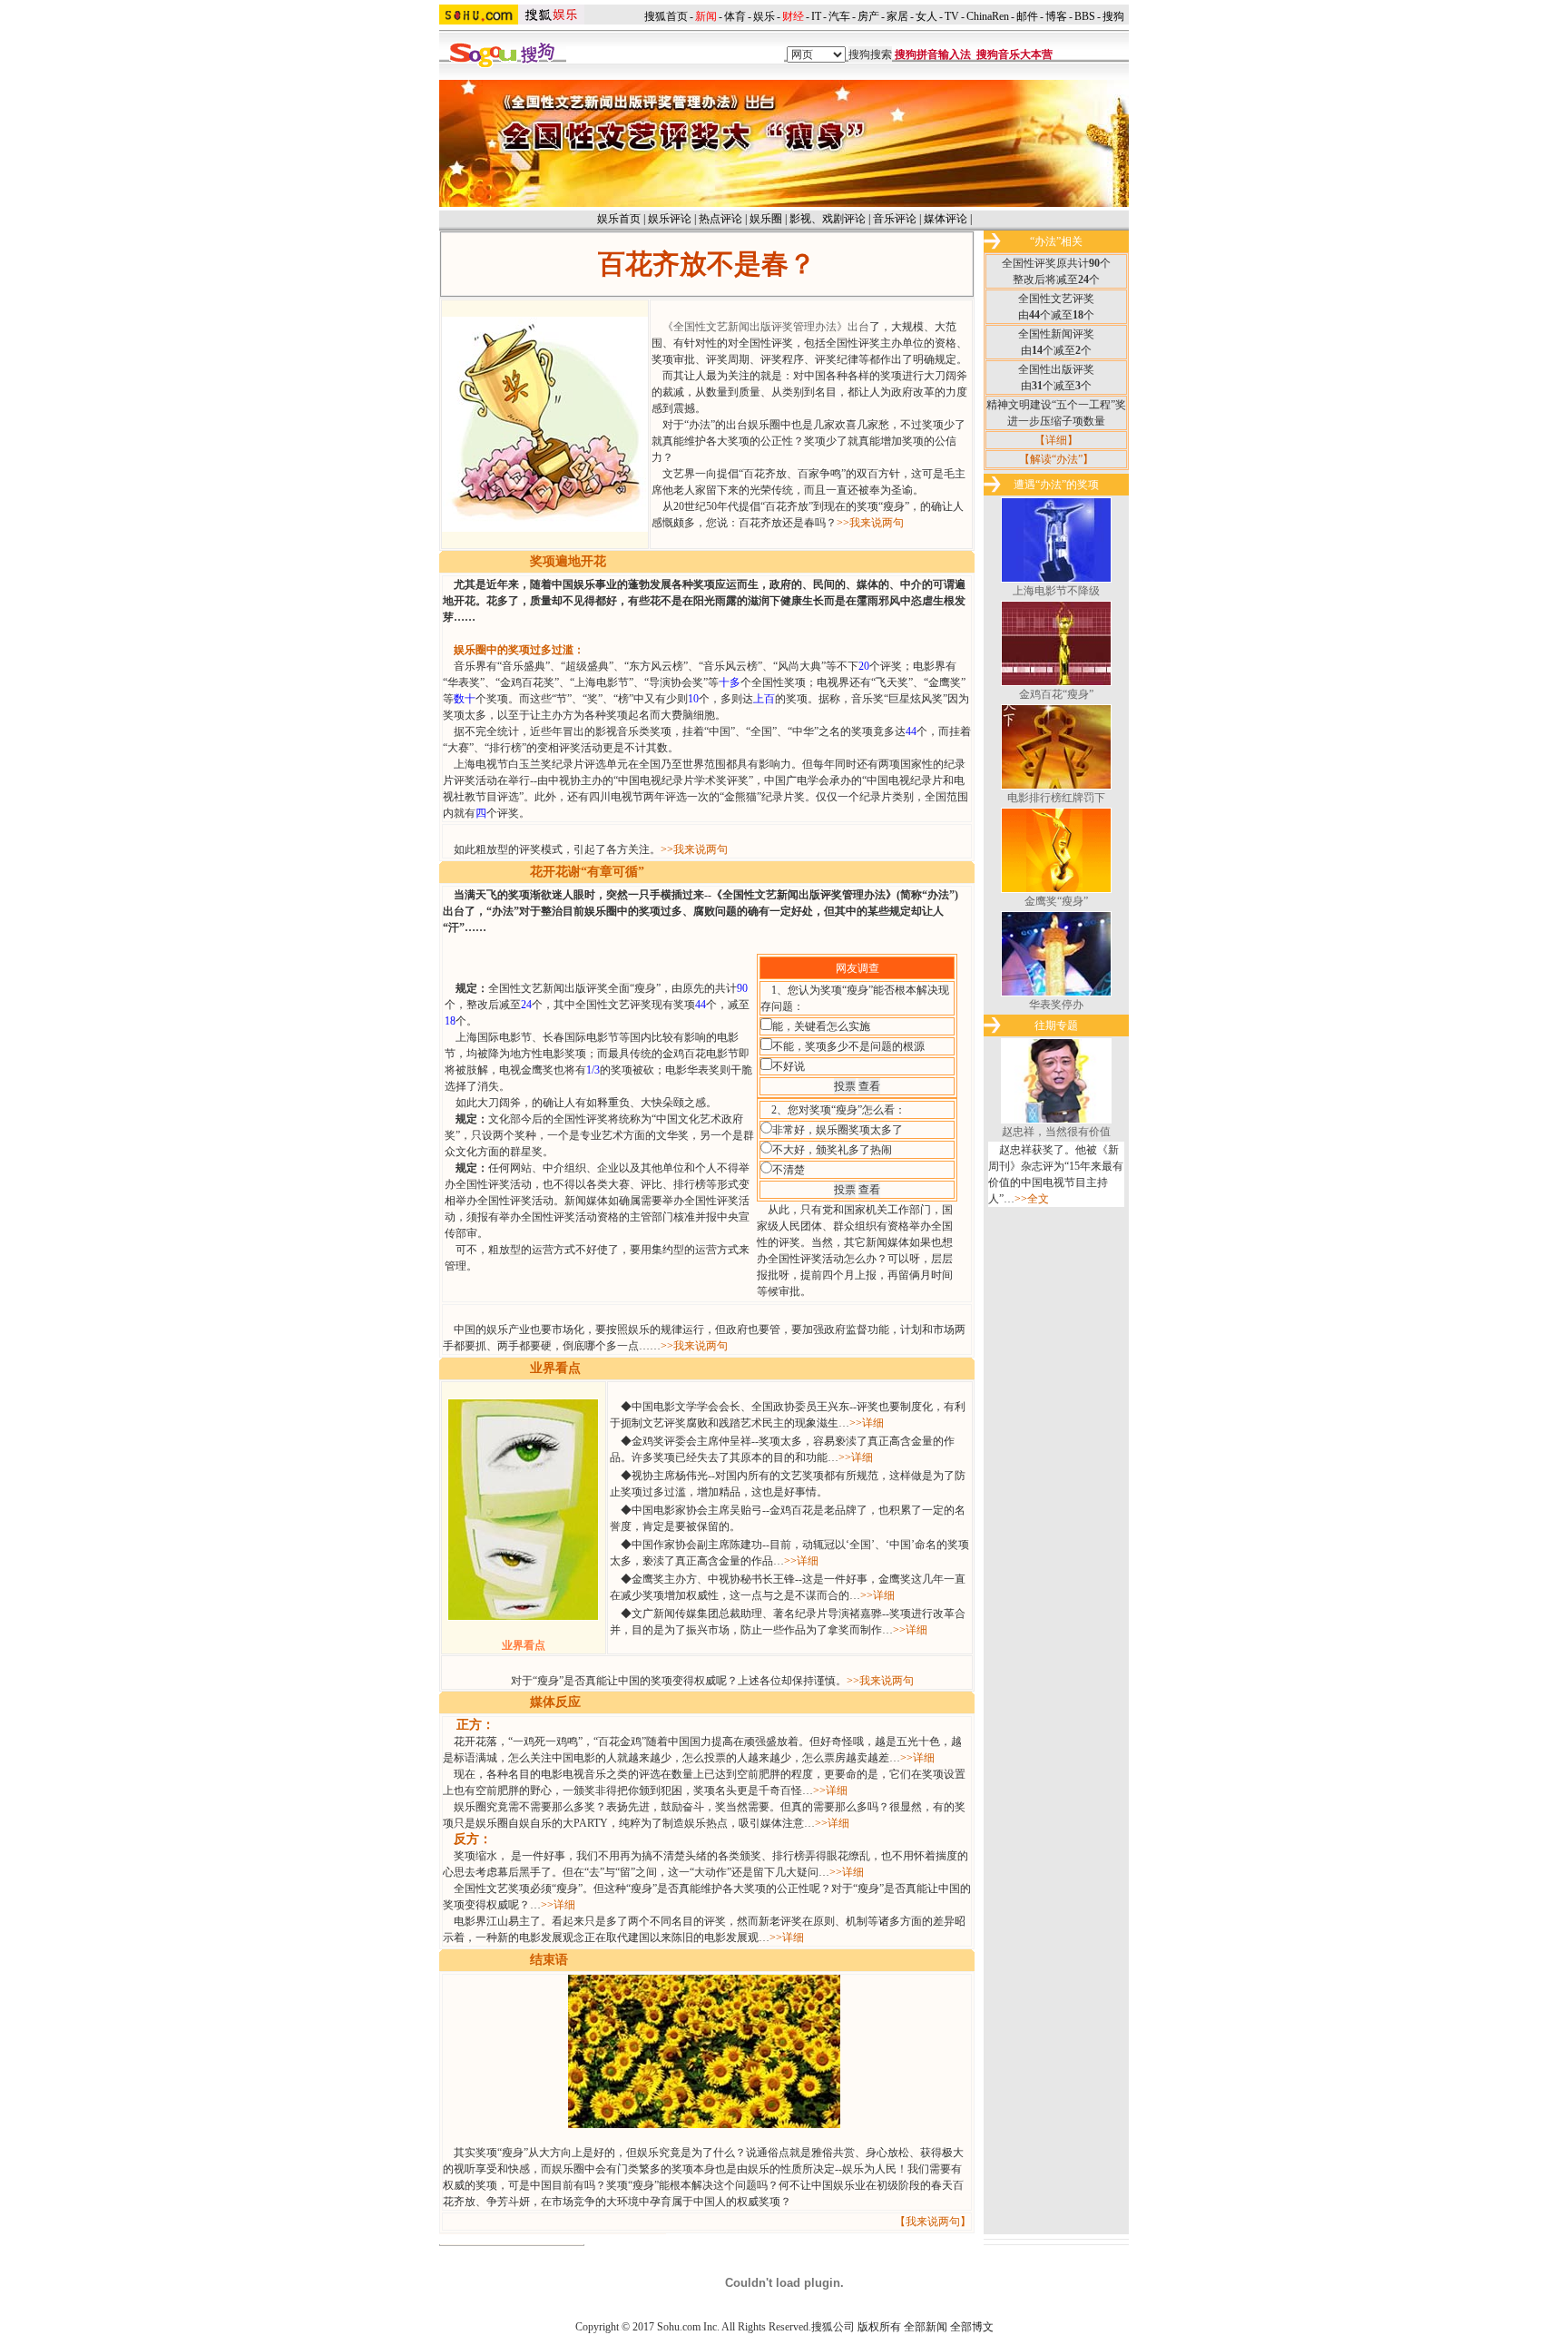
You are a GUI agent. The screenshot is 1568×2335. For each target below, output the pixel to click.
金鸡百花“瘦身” (1056, 694)
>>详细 (867, 1423)
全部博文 (972, 2327)
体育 (735, 16)
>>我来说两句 (870, 523)
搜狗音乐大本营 (1014, 54)
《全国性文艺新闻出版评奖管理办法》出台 (766, 327)
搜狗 (1115, 16)
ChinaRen (988, 16)
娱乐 (764, 16)
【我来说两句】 (933, 2222)
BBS (1085, 16)
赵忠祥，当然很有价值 (1056, 1132)
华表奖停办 (1056, 1005)
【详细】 (1056, 440)
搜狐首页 (666, 16)
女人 (926, 16)
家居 (897, 16)
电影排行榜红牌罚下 (1056, 798)
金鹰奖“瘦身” (1056, 901)
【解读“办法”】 (1056, 459)
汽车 (839, 16)
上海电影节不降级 (1056, 591)
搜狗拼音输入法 (933, 54)
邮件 (1027, 16)
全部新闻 (926, 2327)
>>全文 (1032, 1199)
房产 (868, 16)
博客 (1056, 16)
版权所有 (879, 2327)
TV (952, 16)
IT (816, 16)
